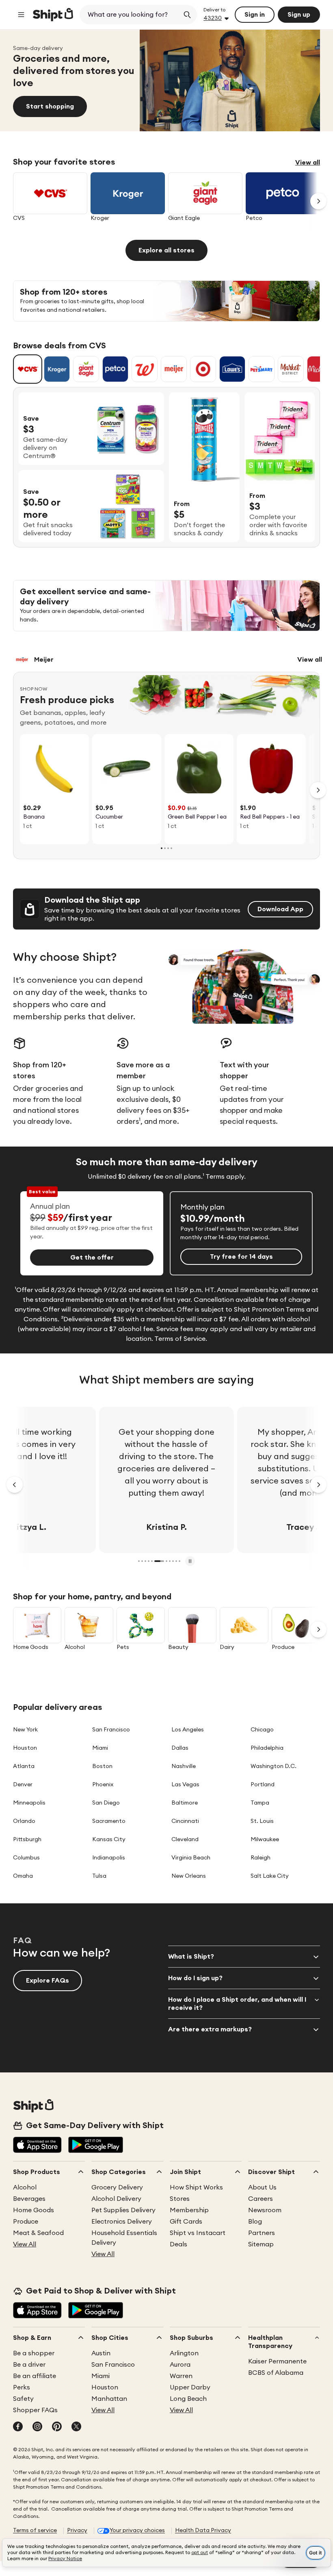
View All (25, 2244)
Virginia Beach (191, 1858)
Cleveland (185, 1840)
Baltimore (185, 1803)
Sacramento (109, 1821)
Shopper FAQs (35, 2410)
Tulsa (99, 1876)
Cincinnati (185, 1821)
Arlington (184, 2353)
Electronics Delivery (122, 2222)
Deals (178, 2244)
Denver (23, 1785)
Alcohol (25, 2187)
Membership (189, 2210)
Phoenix (103, 1785)
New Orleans (189, 1876)
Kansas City (109, 1840)
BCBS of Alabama (276, 2373)
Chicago (262, 1730)
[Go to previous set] (15, 1485)
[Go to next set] (318, 201)
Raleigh (261, 1858)
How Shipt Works (196, 2187)
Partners (262, 2233)
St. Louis (262, 1821)
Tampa (260, 1803)
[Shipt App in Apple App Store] (37, 2146)
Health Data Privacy (203, 2530)
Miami (100, 1748)
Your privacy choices (137, 2530)
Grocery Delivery (117, 2187)
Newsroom (265, 2210)
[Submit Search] (187, 15)
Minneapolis (29, 1803)
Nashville (184, 1766)
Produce (26, 2222)
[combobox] (130, 15)
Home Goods (34, 2210)
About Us (262, 2187)
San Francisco (111, 1730)
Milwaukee (265, 1840)
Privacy (77, 2530)
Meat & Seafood (38, 2233)
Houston (25, 1748)
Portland (263, 1785)
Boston (102, 1766)
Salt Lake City (270, 1876)
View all (308, 163)
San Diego (106, 1803)
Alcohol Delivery (116, 2199)
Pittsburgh (27, 1840)
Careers (261, 2199)
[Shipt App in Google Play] (96, 2146)
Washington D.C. (274, 1766)
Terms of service (35, 2530)
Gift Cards (186, 2222)
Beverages (29, 2199)
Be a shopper (34, 2353)
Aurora (180, 2365)
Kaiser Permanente (277, 2361)
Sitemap (261, 2244)
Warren (181, 2376)
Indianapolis (109, 1858)
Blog (255, 2222)
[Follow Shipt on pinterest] (57, 2427)
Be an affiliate (35, 2376)
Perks (22, 2387)
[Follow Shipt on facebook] (18, 2427)
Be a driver (29, 2365)
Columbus (26, 1858)
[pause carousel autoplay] (190, 1561)
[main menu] (21, 15)
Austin (101, 2353)
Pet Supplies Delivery (123, 2210)
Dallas (180, 1748)
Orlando (24, 1821)
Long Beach (188, 2399)
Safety (23, 2399)
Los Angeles (188, 1730)
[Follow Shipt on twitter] (76, 2427)
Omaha (23, 1876)
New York (25, 1730)
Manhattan (109, 2399)
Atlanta (24, 1766)
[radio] (28, 369)
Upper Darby (190, 2387)
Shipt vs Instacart (198, 2233)
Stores (180, 2199)
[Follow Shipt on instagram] (37, 2427)
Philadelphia (267, 1748)
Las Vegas (185, 1785)
